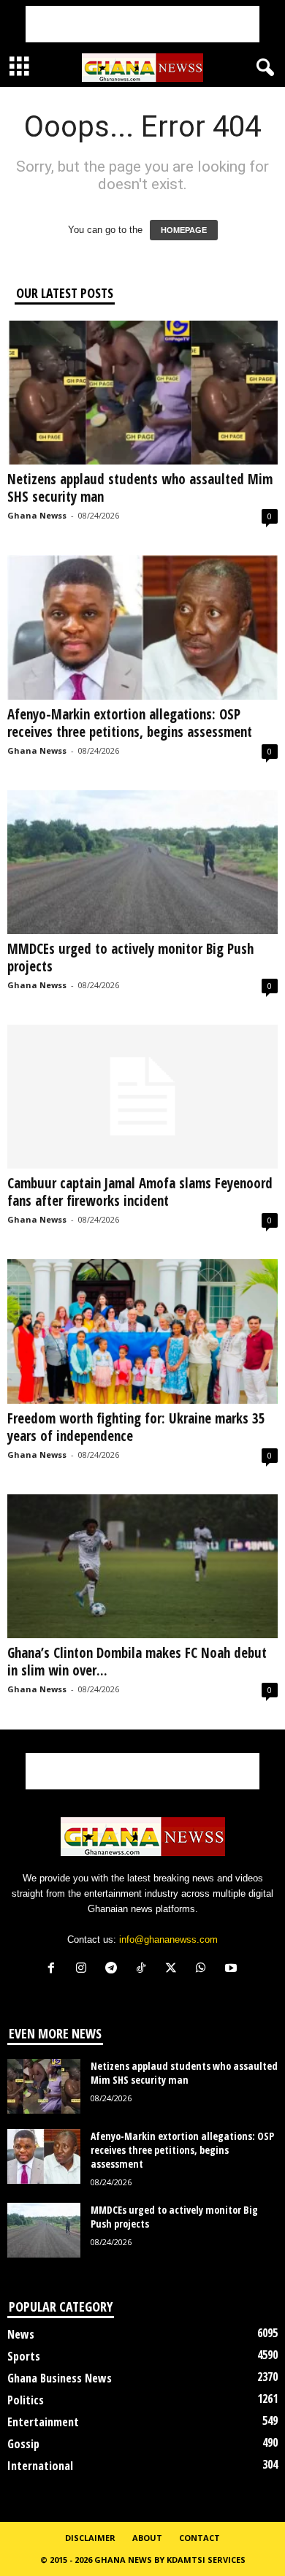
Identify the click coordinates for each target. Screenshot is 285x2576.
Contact (199, 2538)
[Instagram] (84, 1969)
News (21, 2334)
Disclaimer (90, 2538)
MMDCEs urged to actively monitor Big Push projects (130, 958)
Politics (26, 2400)
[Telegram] (114, 1969)
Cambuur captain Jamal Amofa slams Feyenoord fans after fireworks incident (140, 1192)
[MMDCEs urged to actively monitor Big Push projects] (142, 862)
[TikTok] (144, 1969)
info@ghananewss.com (168, 1939)
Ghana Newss (37, 515)
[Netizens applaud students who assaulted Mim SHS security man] (142, 393)
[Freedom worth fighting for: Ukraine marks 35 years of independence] (142, 1331)
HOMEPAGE (184, 230)
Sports (24, 2356)
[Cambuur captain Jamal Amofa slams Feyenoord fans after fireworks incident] (142, 1097)
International (40, 2466)
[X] (174, 1969)
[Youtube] (233, 1969)
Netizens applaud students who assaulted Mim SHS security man (140, 488)
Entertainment (43, 2422)
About (147, 2538)
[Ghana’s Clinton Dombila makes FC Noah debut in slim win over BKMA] (142, 1566)
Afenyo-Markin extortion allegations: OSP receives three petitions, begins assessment (130, 723)
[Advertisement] (142, 24)
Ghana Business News (60, 2378)
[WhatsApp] (204, 1969)
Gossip (23, 2444)
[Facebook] (54, 1969)
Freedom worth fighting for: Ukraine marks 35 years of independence (136, 1427)
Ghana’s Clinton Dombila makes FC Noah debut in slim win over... (137, 1662)
